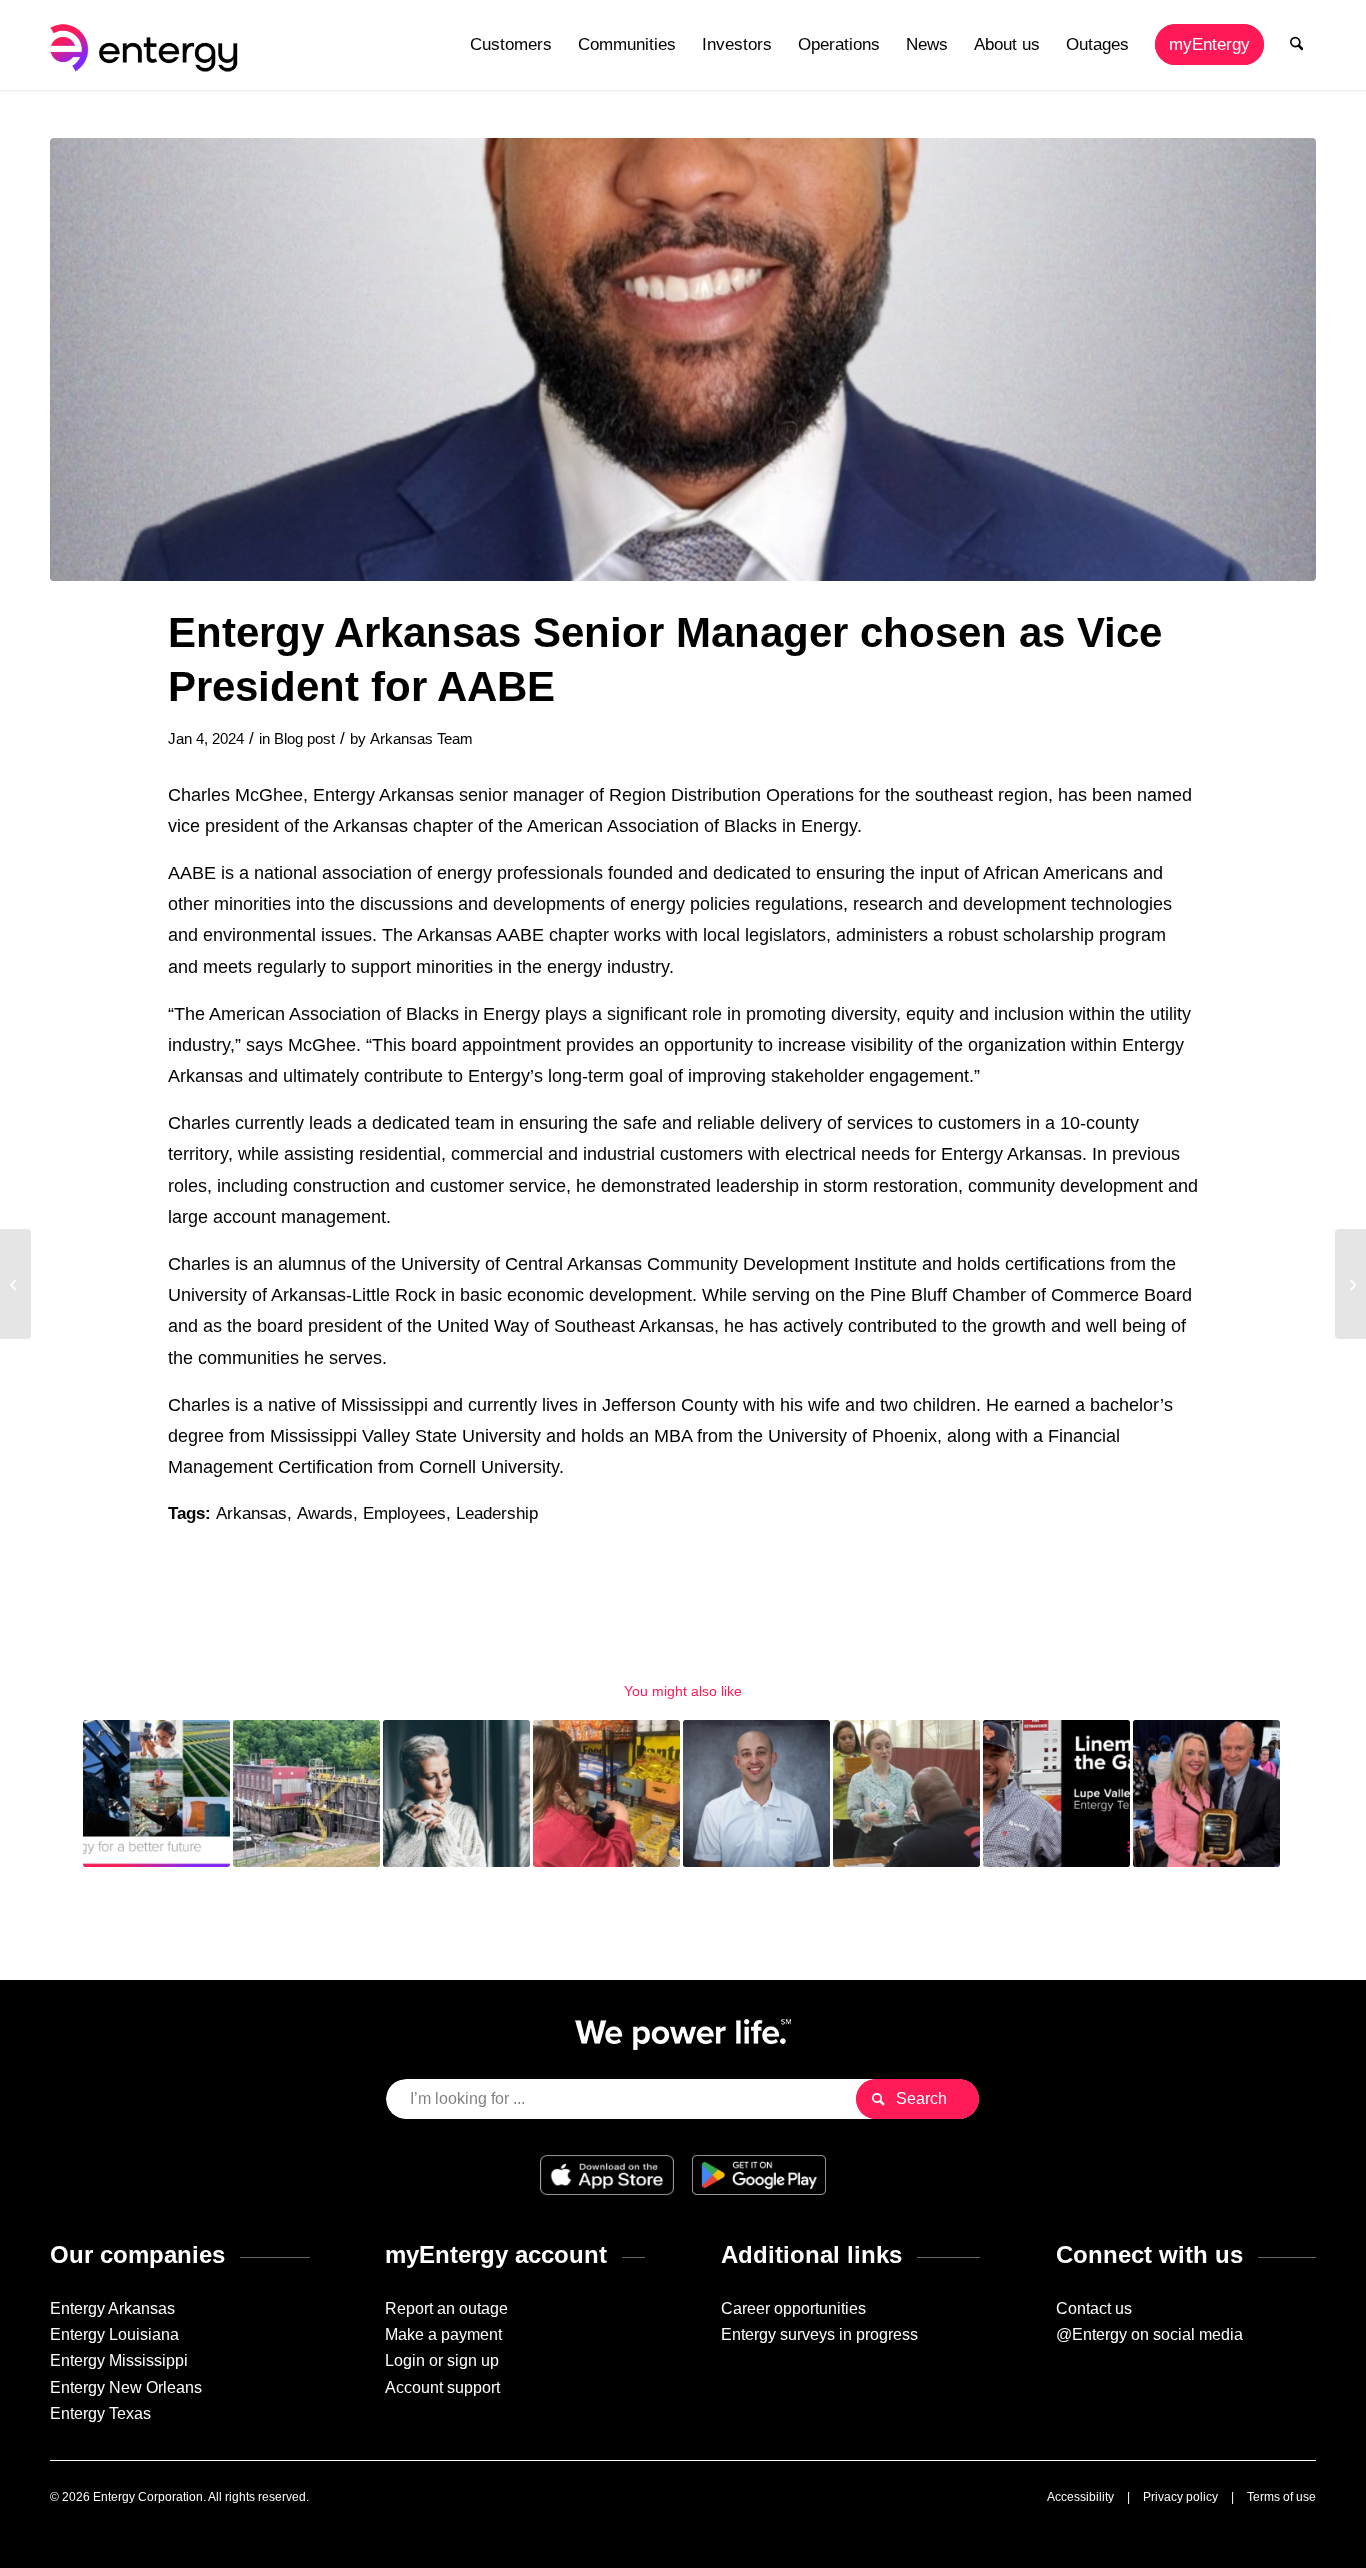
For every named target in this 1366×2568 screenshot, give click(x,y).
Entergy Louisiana (114, 2334)
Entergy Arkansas (112, 2308)
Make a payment (443, 2334)
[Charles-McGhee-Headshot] (683, 359)
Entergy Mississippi (119, 2360)
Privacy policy (1180, 2497)
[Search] (1296, 45)
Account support (442, 2387)
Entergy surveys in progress (819, 2334)
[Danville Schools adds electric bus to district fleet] (15, 1284)
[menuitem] (511, 45)
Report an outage (446, 2308)
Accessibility (1080, 2497)
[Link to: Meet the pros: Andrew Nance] (756, 1793)
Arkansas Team (421, 739)
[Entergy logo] (148, 45)
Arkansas (251, 1513)
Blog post (304, 739)
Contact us (1094, 2308)
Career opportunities (793, 2308)
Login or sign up (442, 2360)
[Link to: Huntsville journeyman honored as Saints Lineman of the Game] (1056, 1793)
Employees (404, 1513)
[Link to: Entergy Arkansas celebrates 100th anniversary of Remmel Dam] (306, 1793)
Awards (325, 1513)
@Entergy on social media (1149, 2334)
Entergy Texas (100, 2413)
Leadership (497, 1513)
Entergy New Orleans (126, 2387)
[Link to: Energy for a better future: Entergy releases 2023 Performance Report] (156, 1793)
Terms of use (1281, 2497)
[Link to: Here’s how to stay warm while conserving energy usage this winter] (456, 1793)
